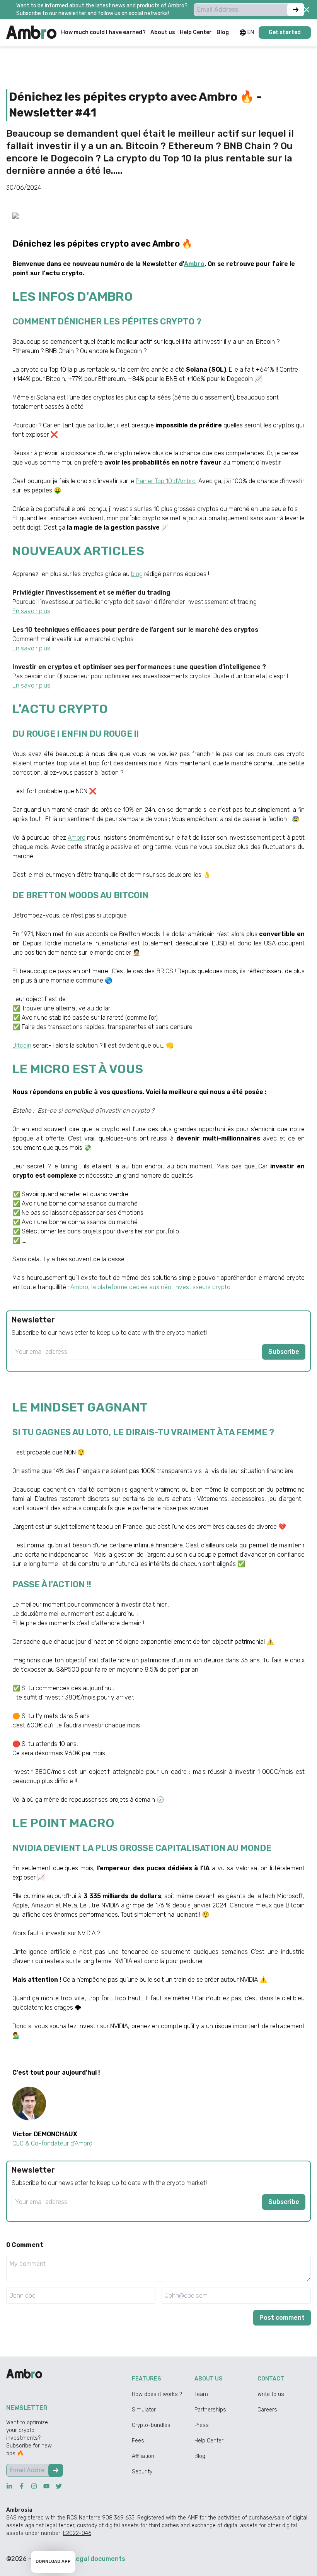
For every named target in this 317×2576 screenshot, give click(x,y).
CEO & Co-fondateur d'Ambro (52, 2143)
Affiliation (143, 2456)
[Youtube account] (46, 2486)
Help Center (209, 2441)
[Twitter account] (59, 2486)
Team (201, 2394)
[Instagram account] (34, 2486)
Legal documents (99, 2559)
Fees (138, 2441)
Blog (200, 2456)
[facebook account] (22, 2486)
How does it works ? (157, 2394)
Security (142, 2472)
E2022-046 (77, 2533)
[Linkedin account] (9, 2486)
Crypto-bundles (151, 2425)
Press (202, 2425)
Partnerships (210, 2410)
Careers (267, 2410)
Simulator (144, 2410)
